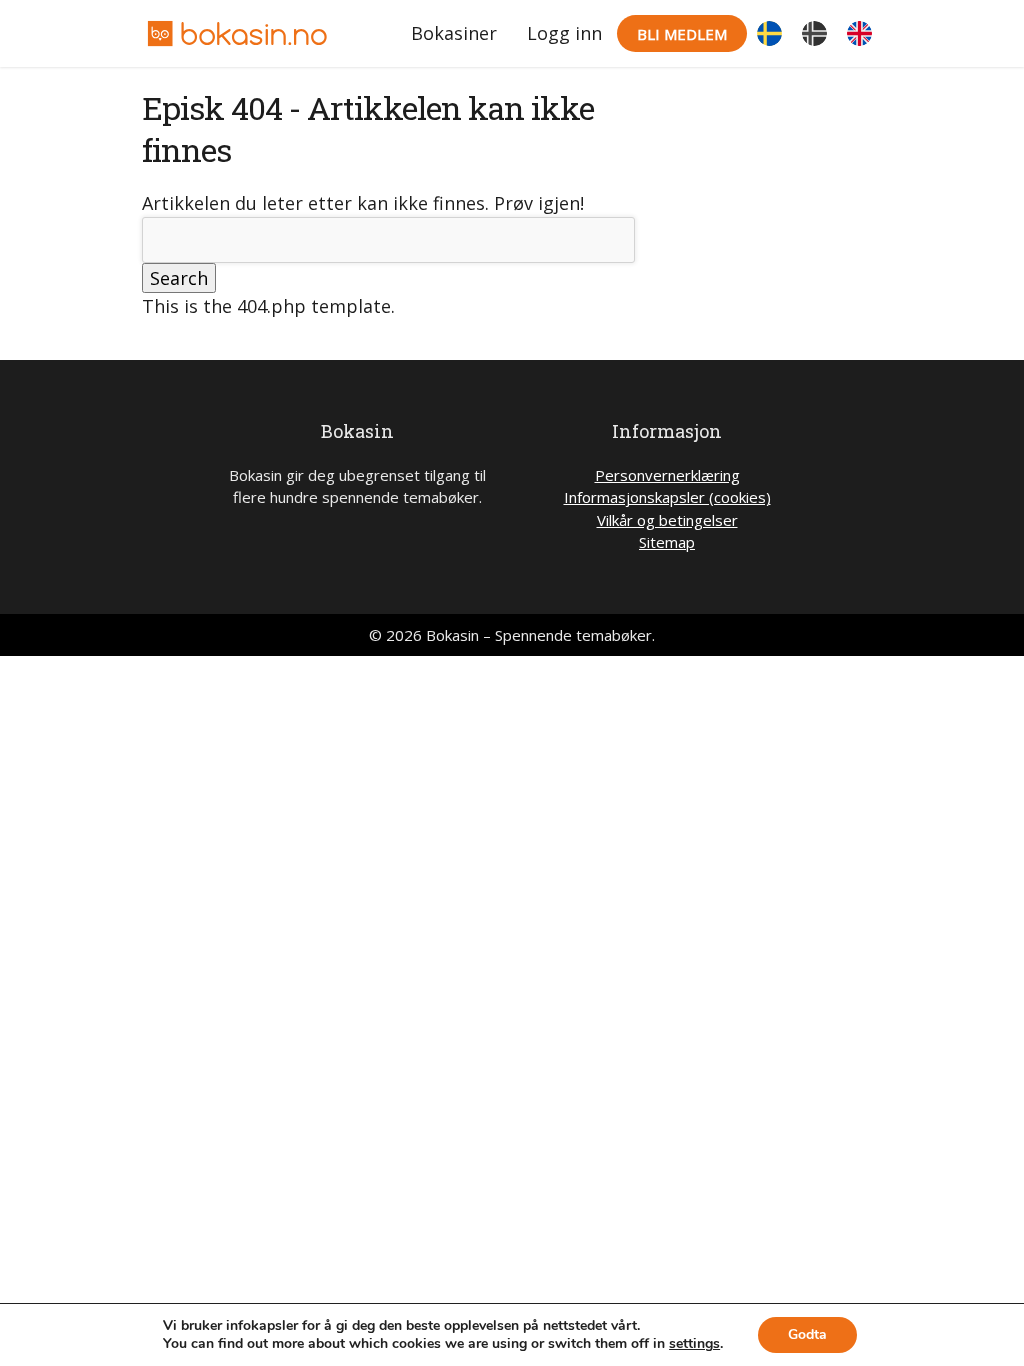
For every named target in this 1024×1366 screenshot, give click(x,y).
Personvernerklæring (667, 475)
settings (694, 1344)
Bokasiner (454, 33)
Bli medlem (682, 34)
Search (179, 278)
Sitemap (667, 542)
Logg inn (564, 33)
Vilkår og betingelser (667, 520)
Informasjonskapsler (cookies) (667, 497)
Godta (807, 1334)
